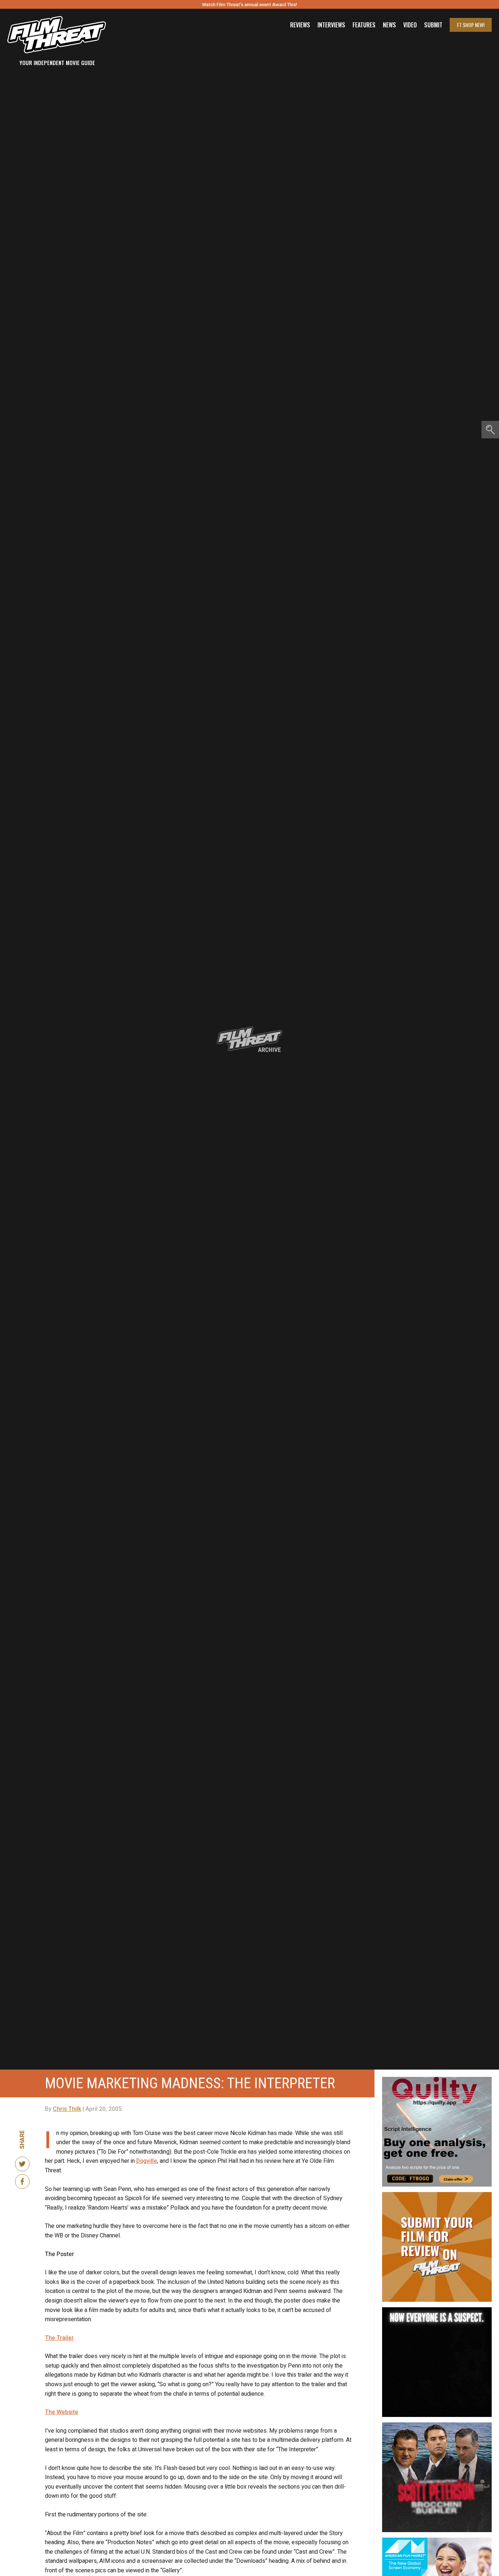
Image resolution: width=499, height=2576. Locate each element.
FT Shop (471, 25)
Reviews (300, 25)
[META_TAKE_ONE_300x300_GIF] (437, 2310)
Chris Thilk (67, 2109)
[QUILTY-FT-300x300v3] (437, 2080)
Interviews (331, 25)
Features (364, 25)
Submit (433, 25)
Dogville (147, 2161)
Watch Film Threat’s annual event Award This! (249, 5)
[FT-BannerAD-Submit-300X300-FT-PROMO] (437, 2195)
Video (410, 25)
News (389, 25)
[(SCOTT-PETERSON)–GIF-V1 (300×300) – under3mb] (437, 2425)
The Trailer (59, 2338)
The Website (62, 2412)
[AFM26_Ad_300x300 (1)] (437, 2541)
